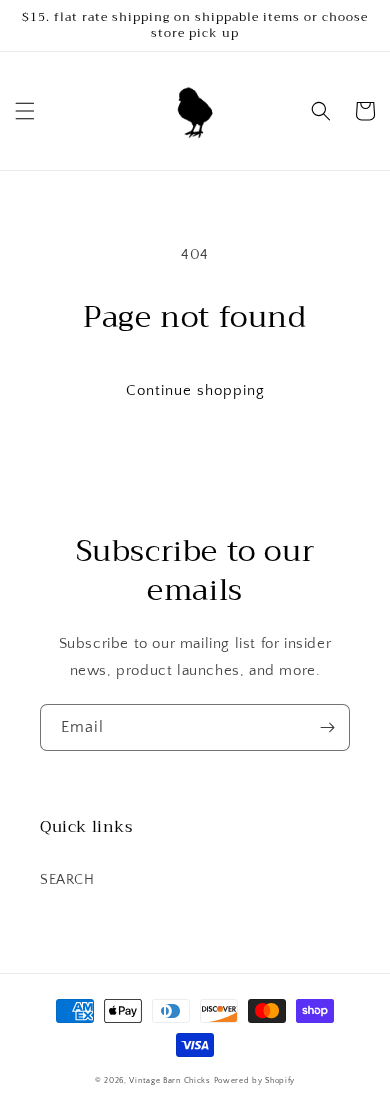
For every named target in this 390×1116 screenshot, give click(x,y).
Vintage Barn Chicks (169, 1080)
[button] (25, 111)
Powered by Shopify (255, 1080)
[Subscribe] (327, 727)
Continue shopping (195, 390)
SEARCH (67, 880)
